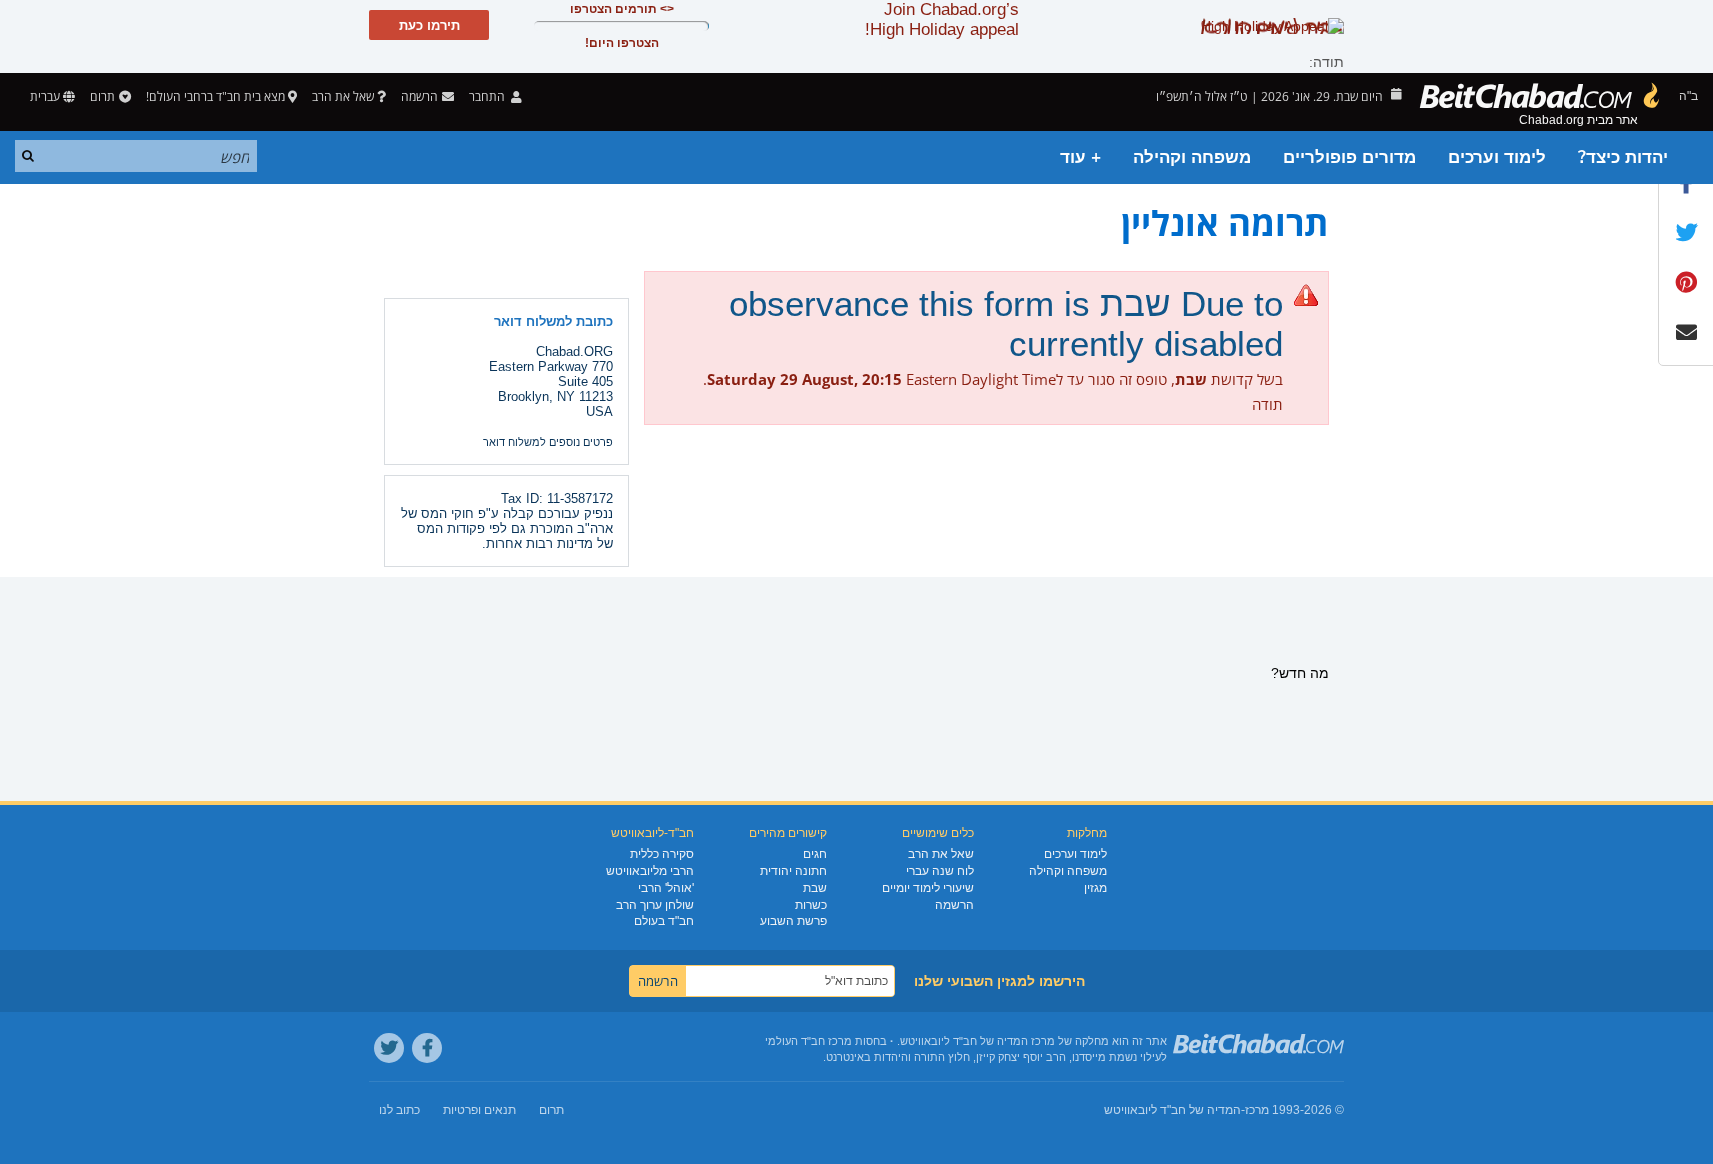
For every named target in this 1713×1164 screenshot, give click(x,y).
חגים (815, 854)
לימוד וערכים (1497, 157)
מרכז (1257, 1110)
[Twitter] (389, 1048)
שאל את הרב (343, 96)
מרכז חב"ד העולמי (808, 1041)
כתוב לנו (399, 1110)
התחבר (488, 96)
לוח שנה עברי (940, 871)
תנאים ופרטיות (479, 1110)
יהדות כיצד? (1623, 157)
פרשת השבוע (793, 921)
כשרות (811, 905)
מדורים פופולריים (1349, 157)
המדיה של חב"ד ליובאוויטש (1172, 1110)
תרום (102, 96)
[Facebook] (427, 1048)
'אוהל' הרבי (666, 888)
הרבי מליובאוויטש (650, 871)
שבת (815, 888)
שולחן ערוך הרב (655, 905)
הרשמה (954, 905)
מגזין (1095, 888)
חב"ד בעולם (664, 921)
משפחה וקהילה (1192, 157)
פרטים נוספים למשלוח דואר (548, 442)
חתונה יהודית (793, 871)
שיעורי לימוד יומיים (928, 888)
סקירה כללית (662, 854)
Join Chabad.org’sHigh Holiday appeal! (942, 19)
